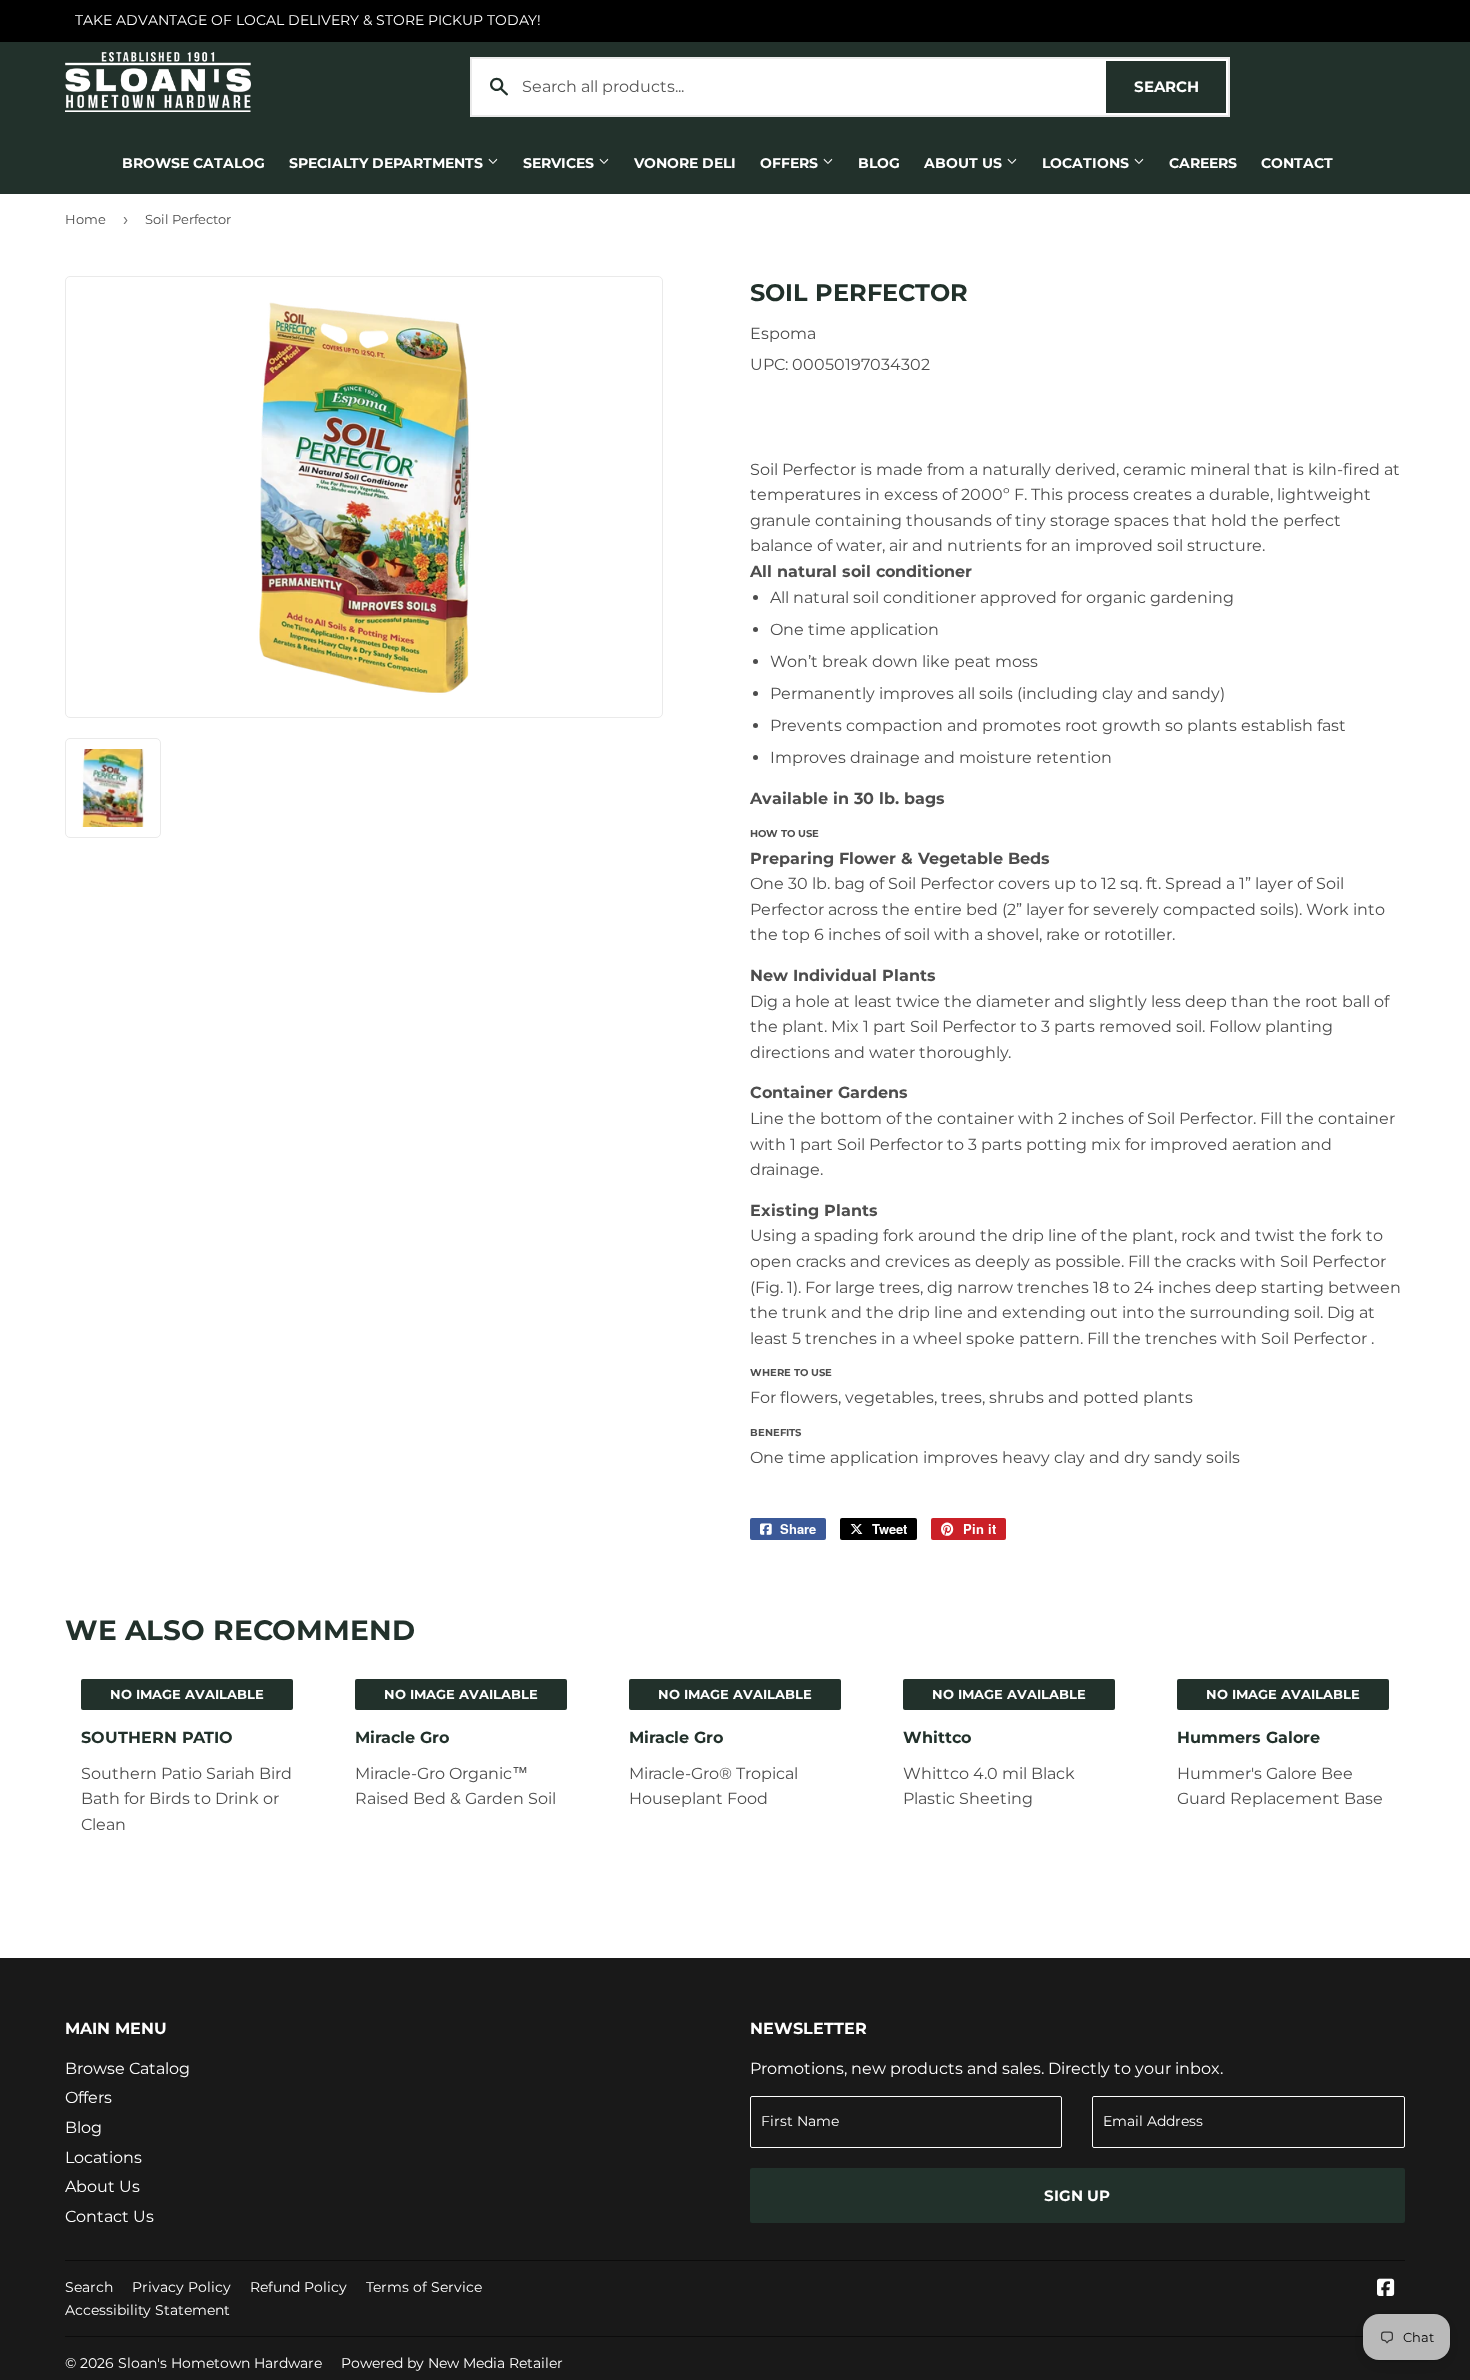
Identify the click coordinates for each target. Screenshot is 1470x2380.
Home (85, 219)
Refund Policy (298, 2287)
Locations (1087, 163)
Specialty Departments (388, 163)
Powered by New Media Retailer (452, 2363)
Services (560, 163)
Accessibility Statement (147, 2310)
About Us (965, 163)
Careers (1203, 163)
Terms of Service (424, 2287)
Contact (1297, 163)
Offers (791, 163)
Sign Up (1077, 2195)
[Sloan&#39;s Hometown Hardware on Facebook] (1386, 2289)
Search (1180, 86)
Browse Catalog (193, 163)
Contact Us (109, 2216)
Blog (879, 163)
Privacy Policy (181, 2287)
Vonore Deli (685, 163)
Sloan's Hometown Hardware (220, 2363)
